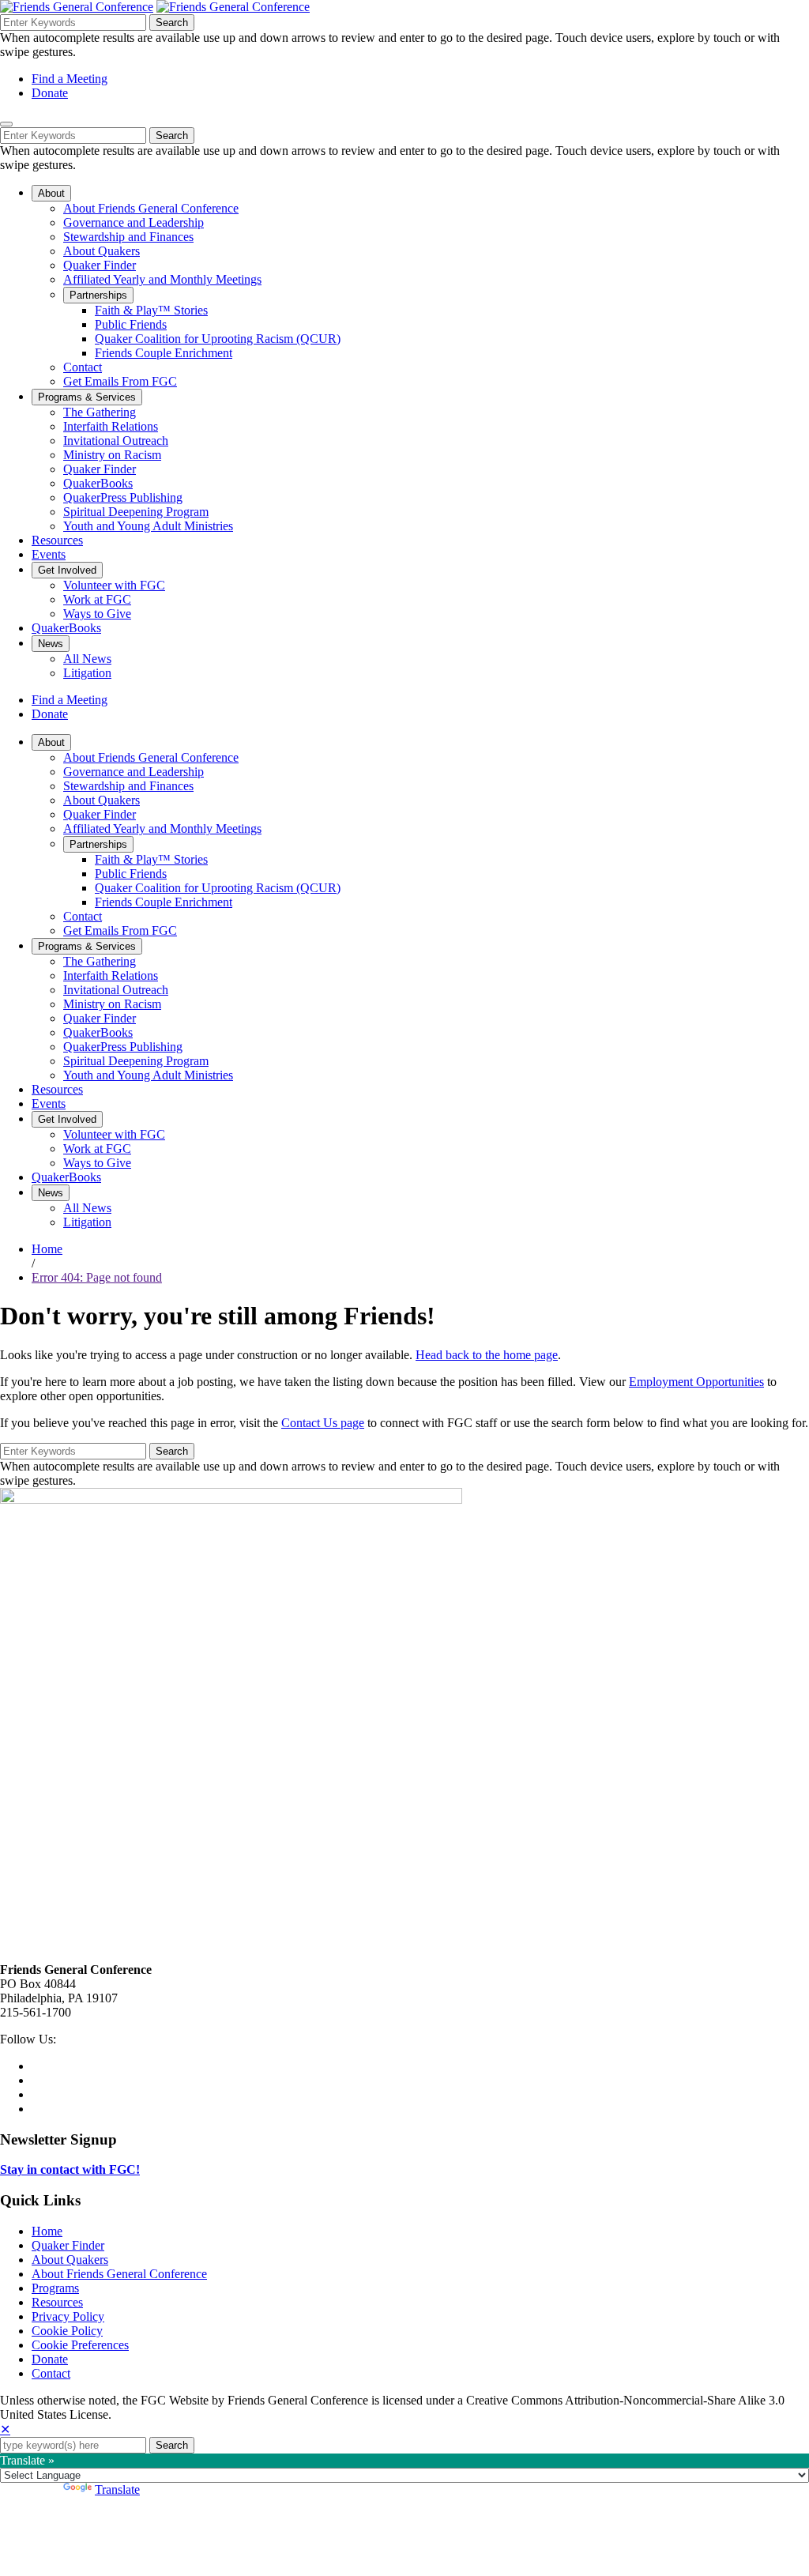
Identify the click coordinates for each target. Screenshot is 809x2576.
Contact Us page (323, 1423)
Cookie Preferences (80, 2345)
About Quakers (70, 2260)
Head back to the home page (487, 1355)
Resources (57, 2302)
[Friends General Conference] (233, 7)
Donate (50, 93)
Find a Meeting (70, 79)
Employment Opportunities (696, 1382)
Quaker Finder (68, 2245)
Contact (51, 2373)
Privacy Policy (68, 2316)
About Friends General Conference (119, 2274)
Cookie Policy (67, 2331)
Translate (117, 2489)
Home (47, 1249)
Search (172, 23)
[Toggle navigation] (6, 124)
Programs (55, 2288)
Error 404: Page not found (97, 1277)
